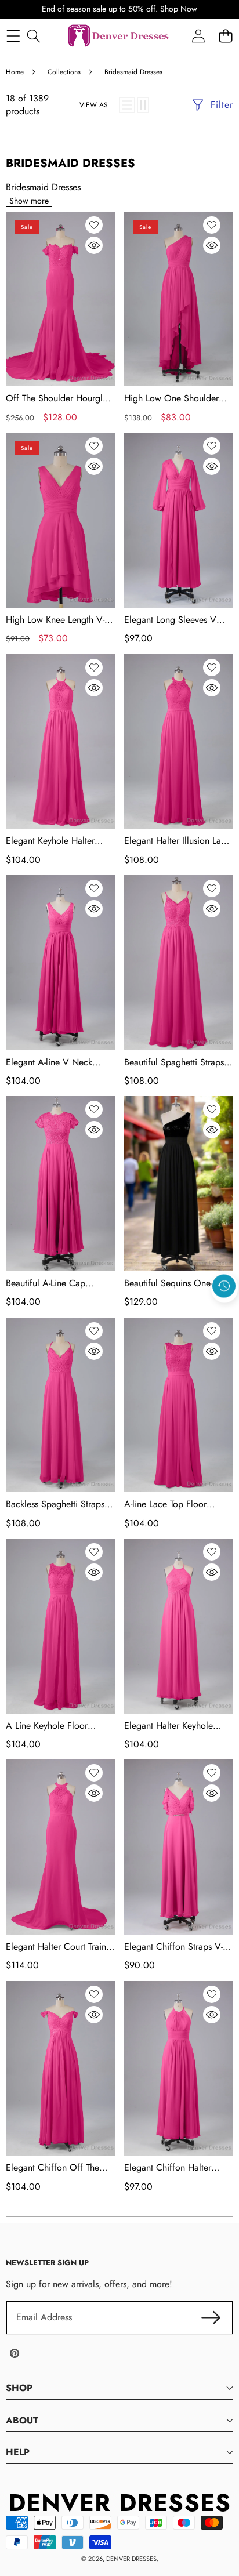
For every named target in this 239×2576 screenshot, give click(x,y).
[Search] (33, 36)
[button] (224, 1313)
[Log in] (198, 36)
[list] (127, 105)
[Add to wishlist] (94, 225)
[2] (143, 105)
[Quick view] (94, 245)
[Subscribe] (211, 2317)
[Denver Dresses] (119, 36)
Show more (29, 201)
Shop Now (179, 9)
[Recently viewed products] (224, 1286)
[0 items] (225, 36)
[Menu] (13, 36)
